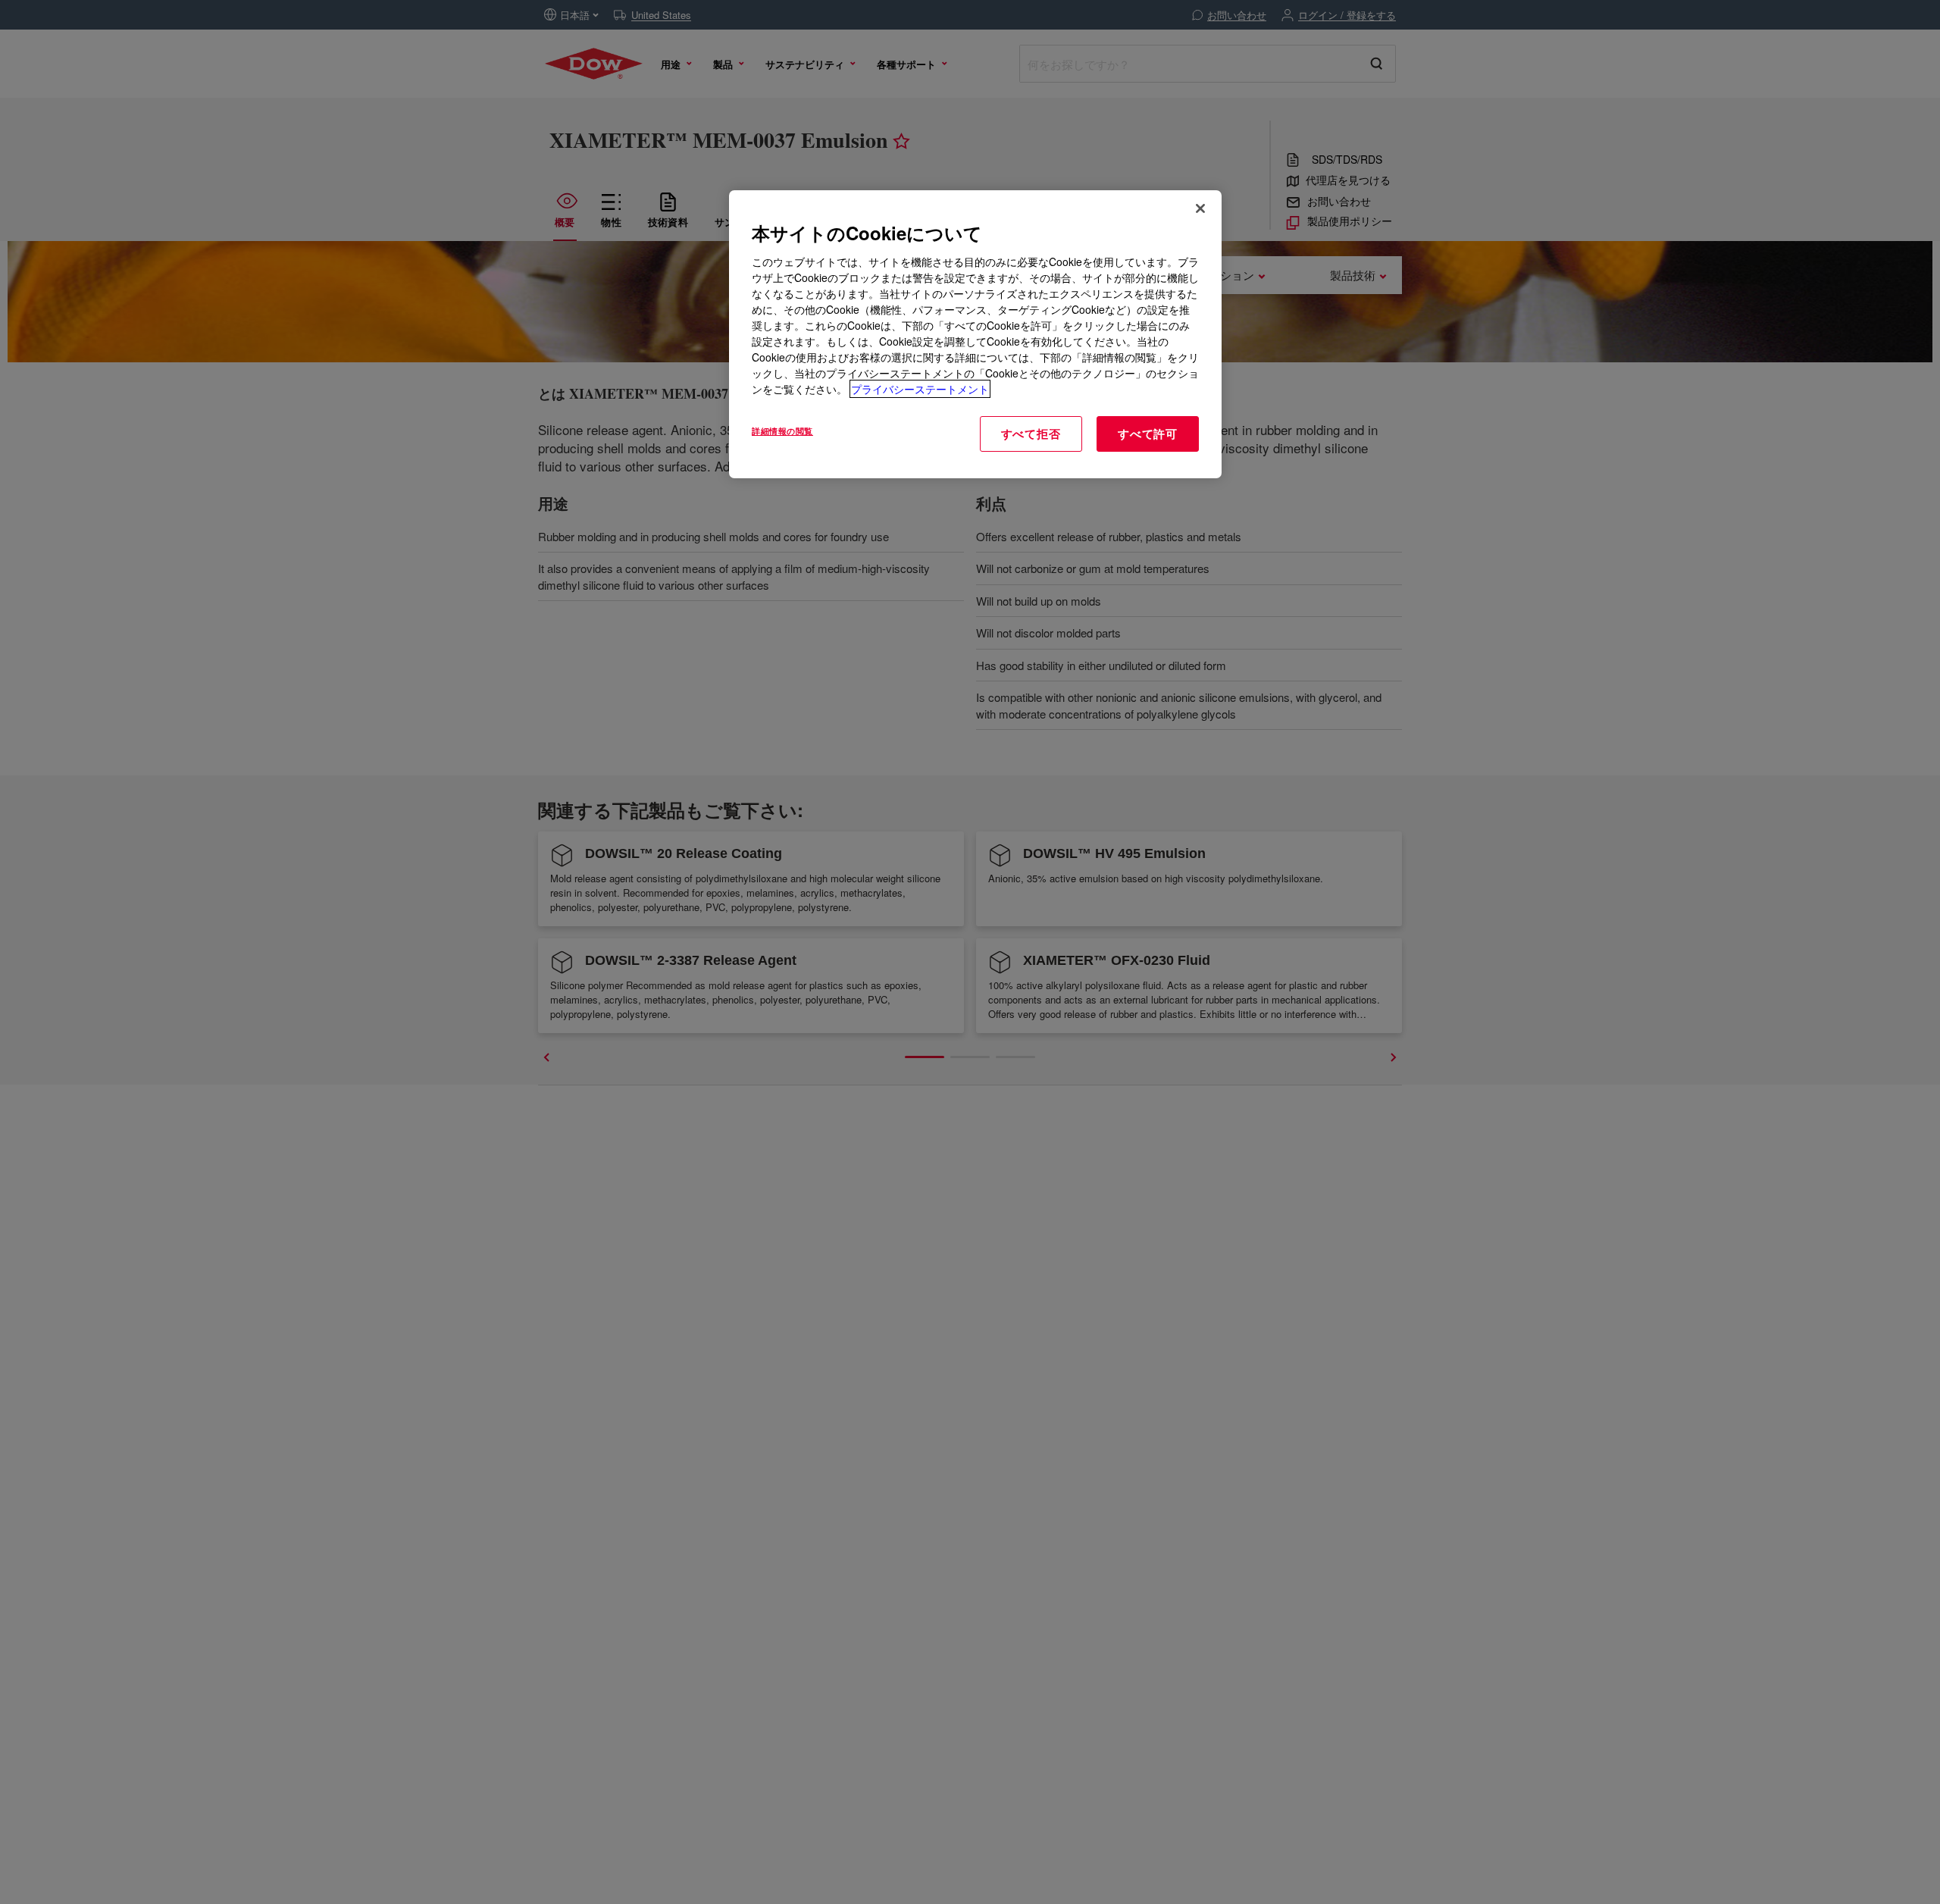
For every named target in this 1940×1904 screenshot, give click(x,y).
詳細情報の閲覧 (782, 431)
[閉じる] (1200, 208)
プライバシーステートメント (920, 389)
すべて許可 (1148, 434)
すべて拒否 (1031, 434)
